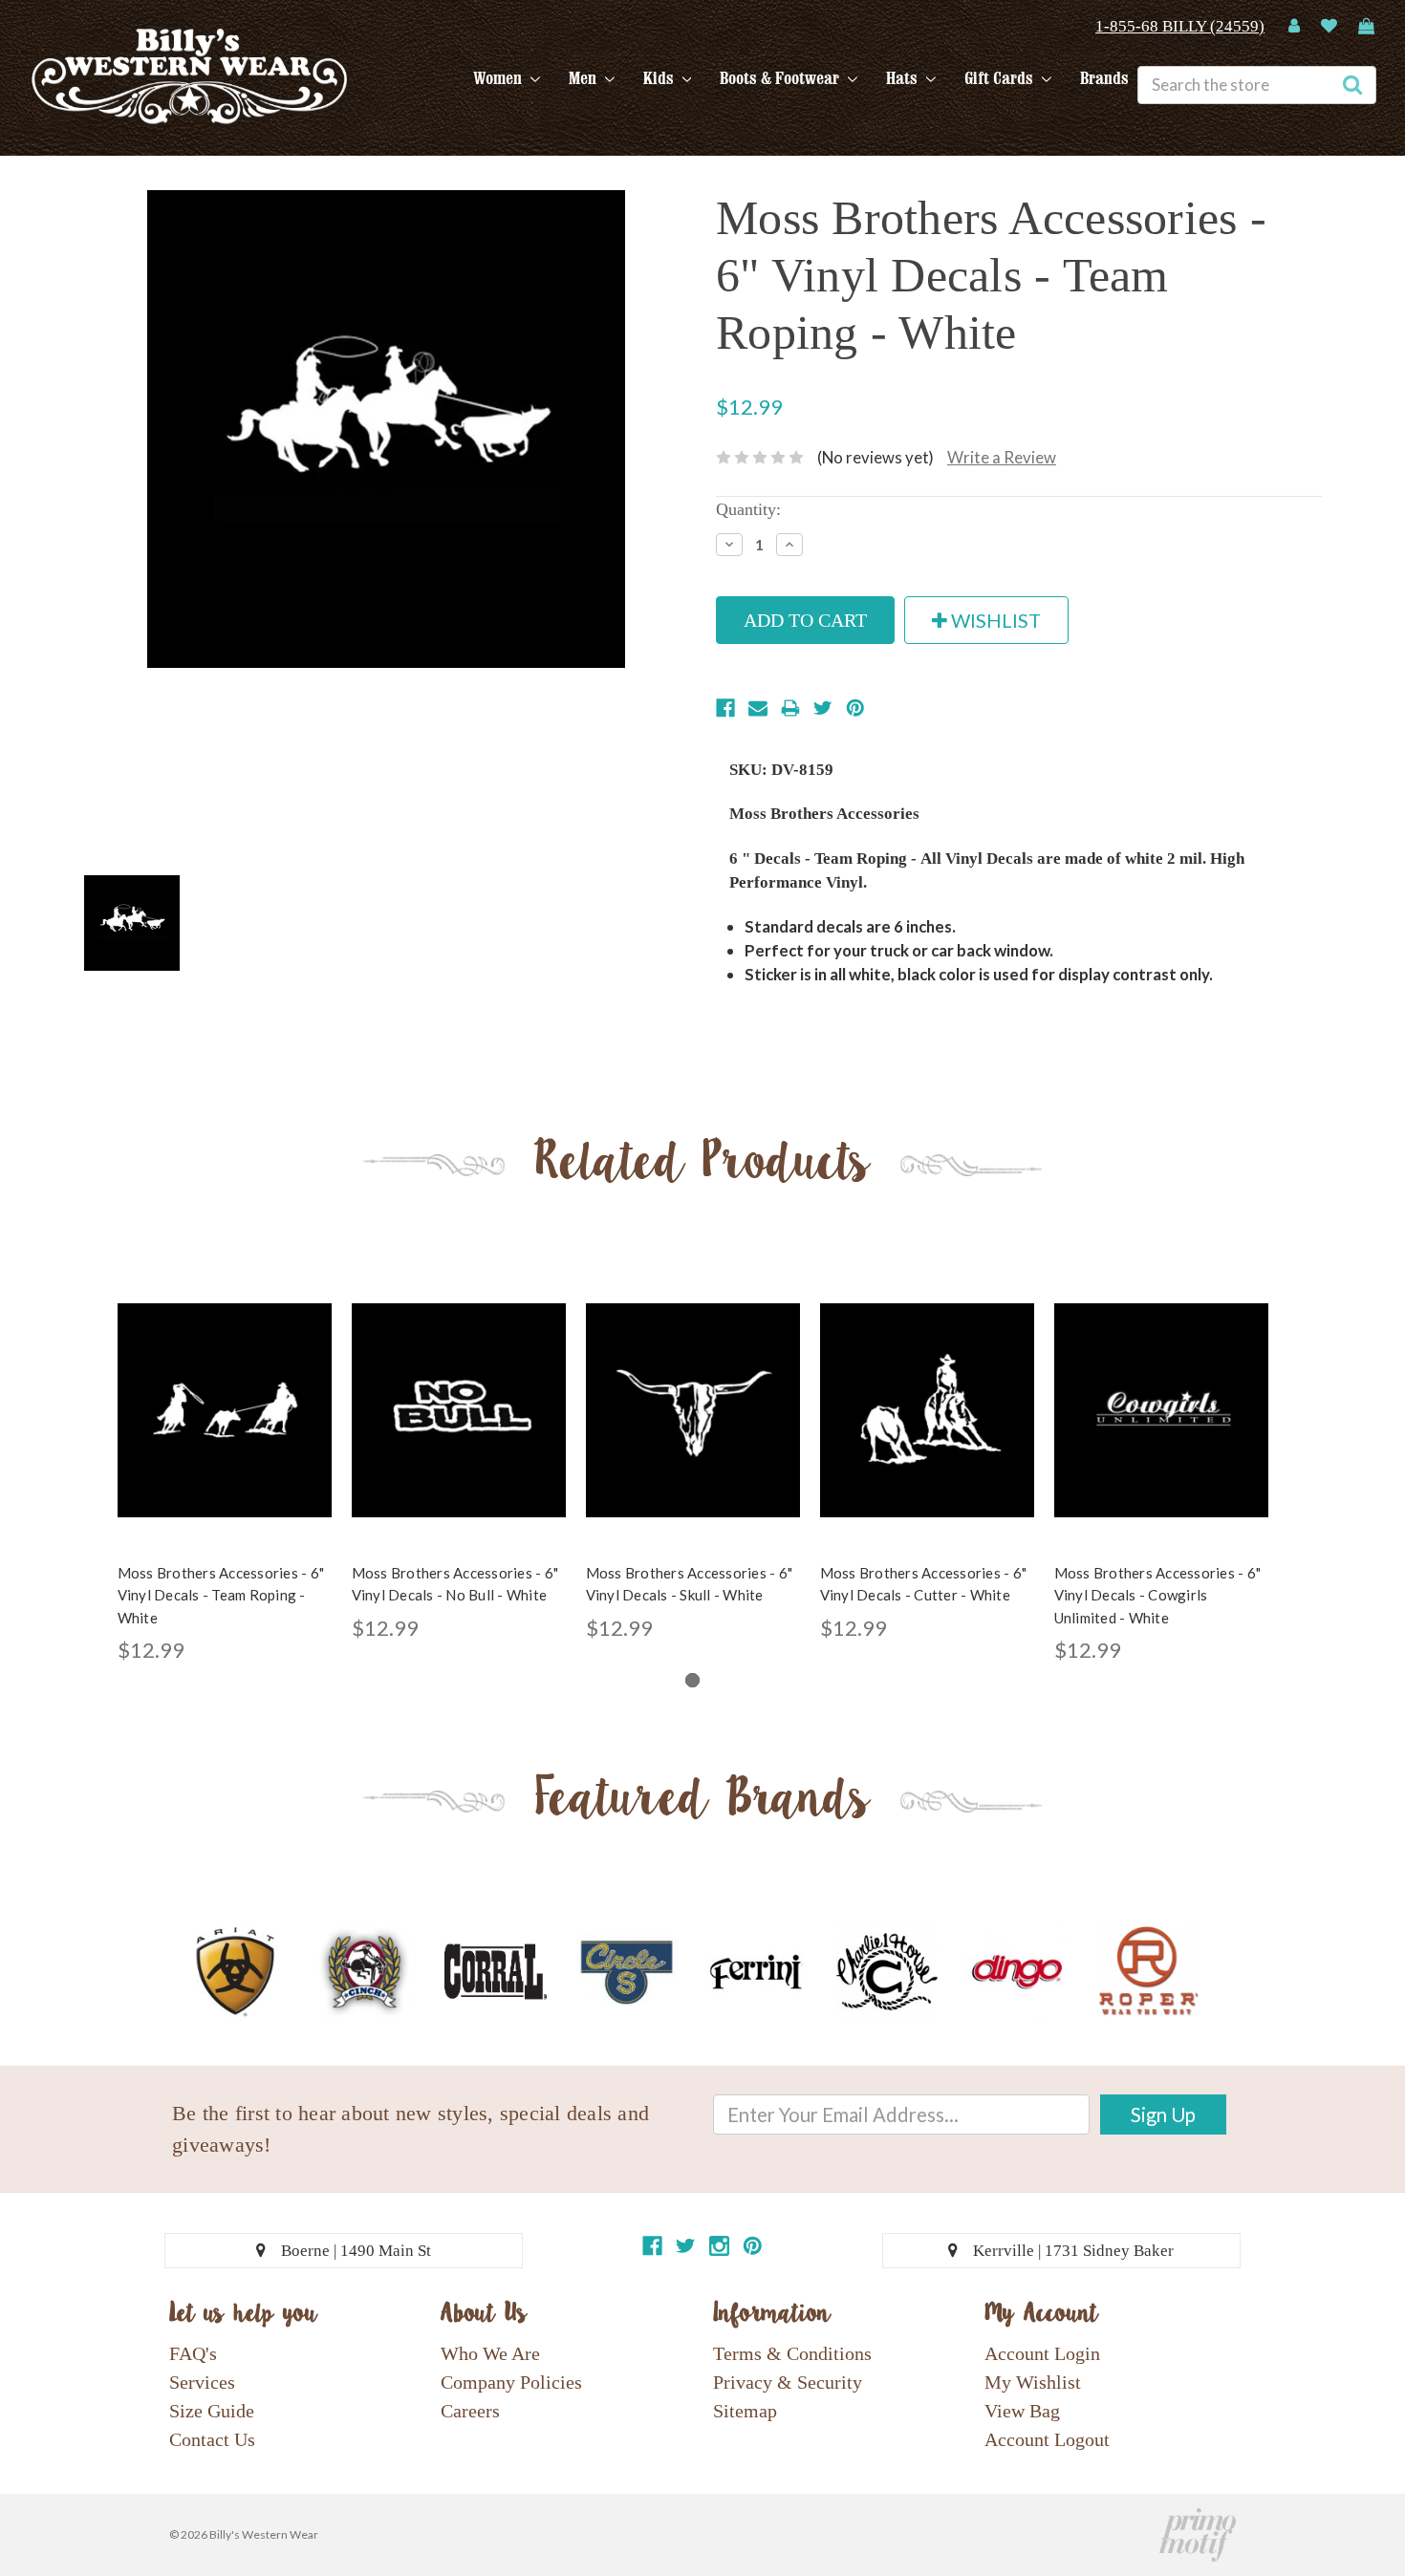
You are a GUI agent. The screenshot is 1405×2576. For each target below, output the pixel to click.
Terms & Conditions (792, 2353)
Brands (1104, 78)
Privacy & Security (788, 2382)
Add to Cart (225, 1428)
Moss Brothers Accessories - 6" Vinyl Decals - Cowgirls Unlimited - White (1158, 1595)
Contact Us (212, 2439)
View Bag (1022, 2411)
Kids (660, 78)
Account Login (1042, 2353)
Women (499, 78)
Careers (470, 2411)
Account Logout (1047, 2439)
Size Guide (212, 2411)
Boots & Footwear (781, 78)
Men (584, 78)
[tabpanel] (224, 1469)
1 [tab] (692, 1680)
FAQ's (193, 2353)
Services (202, 2382)
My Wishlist (1033, 2382)
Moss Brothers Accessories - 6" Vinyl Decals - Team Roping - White (221, 1595)
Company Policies (511, 2382)
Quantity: (748, 509)
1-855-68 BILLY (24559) (1180, 26)
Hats (904, 78)
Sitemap (745, 2411)
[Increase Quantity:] (789, 545)
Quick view (225, 1394)
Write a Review (1002, 457)
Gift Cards (1001, 78)
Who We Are (490, 2353)
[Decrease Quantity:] (729, 545)
